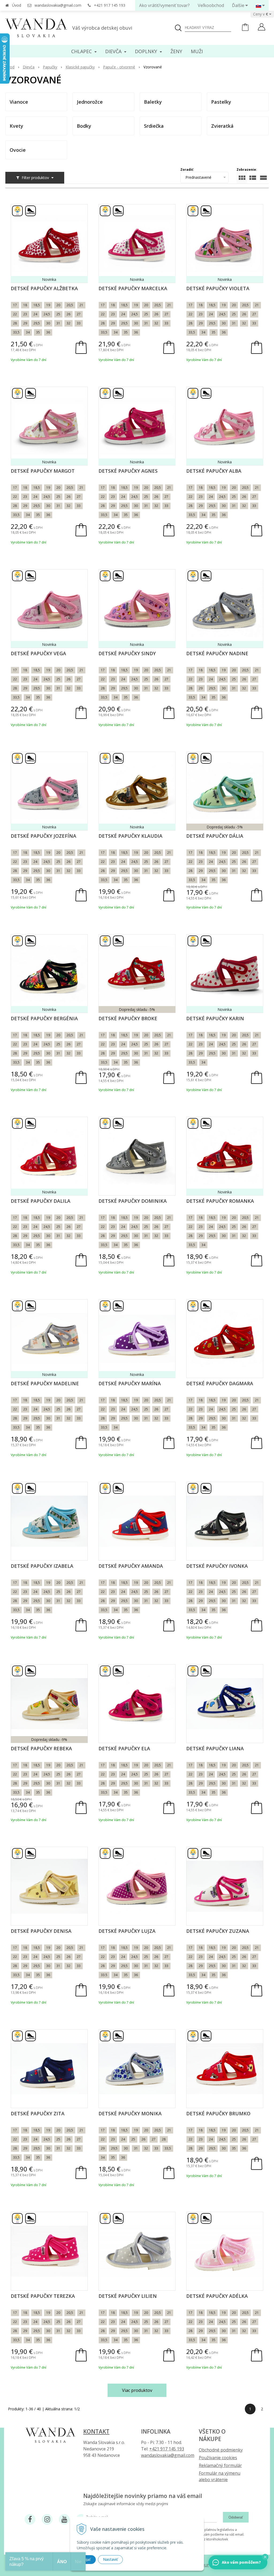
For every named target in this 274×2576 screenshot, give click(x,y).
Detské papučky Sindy (127, 653)
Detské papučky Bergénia (44, 1018)
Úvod (17, 5)
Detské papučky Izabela (42, 1566)
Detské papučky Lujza (127, 1931)
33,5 (16, 332)
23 (25, 314)
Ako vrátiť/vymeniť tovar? (164, 5)
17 (15, 305)
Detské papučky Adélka (217, 2296)
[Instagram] (47, 2519)
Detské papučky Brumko (218, 2113)
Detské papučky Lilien (128, 2296)
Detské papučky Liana (215, 1748)
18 (25, 305)
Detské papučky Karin (215, 1018)
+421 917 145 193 (110, 5)
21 (81, 305)
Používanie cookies (218, 2458)
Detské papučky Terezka (43, 2296)
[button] (265, 2557)
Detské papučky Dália (215, 836)
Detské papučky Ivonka (217, 1566)
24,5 (47, 314)
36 (48, 332)
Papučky (50, 67)
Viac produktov (137, 2390)
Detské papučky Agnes (128, 471)
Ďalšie (239, 5)
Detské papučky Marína (130, 1383)
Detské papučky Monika (130, 2113)
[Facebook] (30, 2519)
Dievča (29, 67)
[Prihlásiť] (262, 28)
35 (38, 332)
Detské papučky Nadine (217, 653)
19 (48, 305)
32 (68, 323)
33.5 (104, 1975)
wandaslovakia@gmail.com (58, 5)
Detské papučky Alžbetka (44, 288)
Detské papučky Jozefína (43, 836)
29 (25, 323)
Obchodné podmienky (221, 2450)
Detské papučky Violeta (218, 288)
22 (15, 314)
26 (68, 314)
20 (58, 305)
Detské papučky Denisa (41, 1931)
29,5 (37, 323)
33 (79, 323)
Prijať (86, 2559)
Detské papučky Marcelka (133, 288)
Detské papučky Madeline (45, 1383)
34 (28, 332)
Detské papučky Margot (43, 471)
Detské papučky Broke (128, 1018)
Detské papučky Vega (38, 653)
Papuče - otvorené (119, 67)
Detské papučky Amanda (131, 1566)
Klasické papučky (80, 67)
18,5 (37, 305)
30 (48, 323)
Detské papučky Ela (124, 1748)
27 (79, 314)
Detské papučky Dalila (41, 1201)
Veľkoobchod (211, 5)
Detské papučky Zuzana (218, 1931)
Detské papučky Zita (38, 2113)
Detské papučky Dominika (133, 1201)
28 (15, 323)
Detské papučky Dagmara (220, 1383)
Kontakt (96, 2431)
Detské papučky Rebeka (41, 1748)
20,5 (70, 305)
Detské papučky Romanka (220, 1201)
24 (35, 314)
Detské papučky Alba (214, 471)
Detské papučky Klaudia (130, 836)
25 (58, 314)
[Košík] (245, 30)
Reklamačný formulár (220, 2465)
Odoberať (236, 2517)
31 (58, 323)
